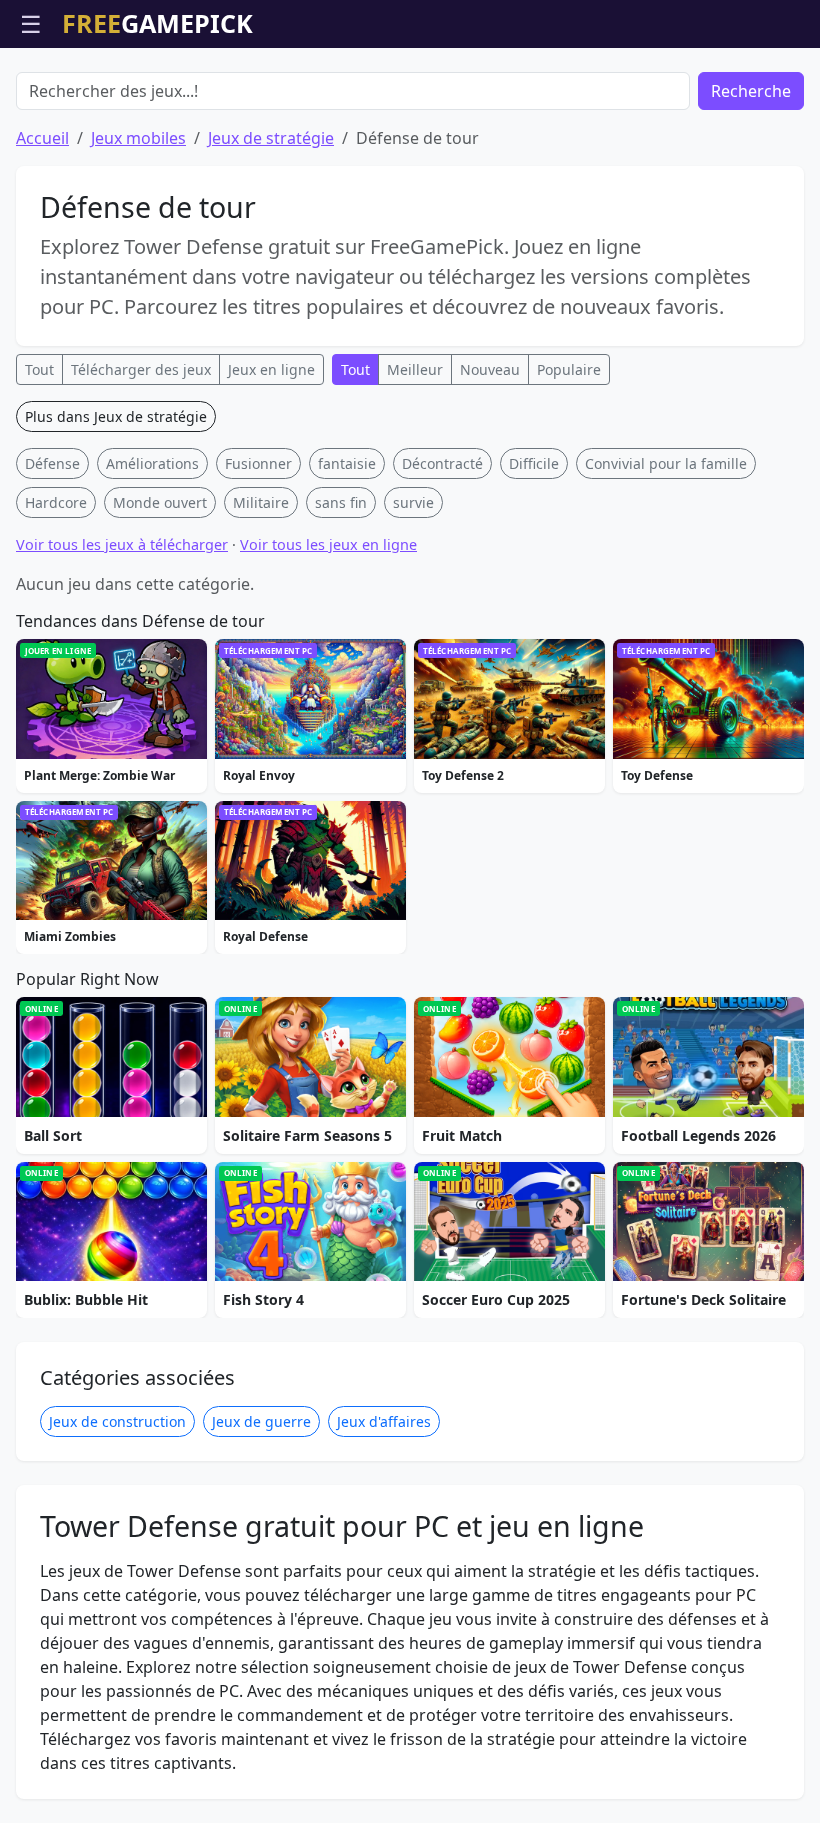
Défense (52, 463)
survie (413, 502)
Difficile (534, 463)
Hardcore (56, 502)
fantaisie (347, 463)
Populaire (569, 369)
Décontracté (442, 463)
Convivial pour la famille (666, 463)
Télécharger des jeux (141, 369)
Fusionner (258, 463)
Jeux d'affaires (384, 1421)
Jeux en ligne (271, 369)
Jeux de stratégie (271, 138)
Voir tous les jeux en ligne (328, 544)
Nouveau (490, 369)
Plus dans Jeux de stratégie (116, 416)
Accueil (42, 138)
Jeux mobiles (138, 138)
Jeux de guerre (261, 1421)
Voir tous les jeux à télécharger (122, 544)
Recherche (751, 91)
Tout (39, 369)
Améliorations (152, 463)
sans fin (341, 502)
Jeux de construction (117, 1421)
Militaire (261, 502)
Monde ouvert (160, 502)
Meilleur (415, 369)
